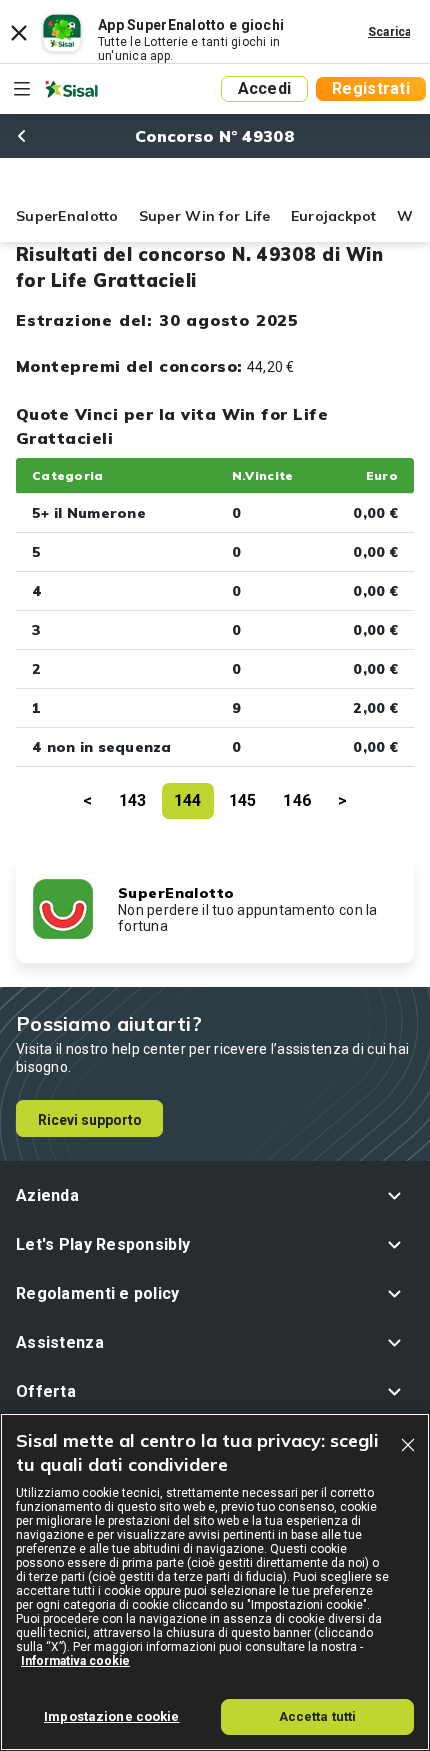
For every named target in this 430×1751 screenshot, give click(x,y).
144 (188, 800)
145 (243, 800)
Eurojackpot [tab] (334, 216)
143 (133, 800)
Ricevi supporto (90, 1120)
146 (297, 800)
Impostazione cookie (111, 1716)
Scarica (390, 32)
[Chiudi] (408, 1445)
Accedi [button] (265, 88)
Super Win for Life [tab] (205, 216)
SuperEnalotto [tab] (67, 216)
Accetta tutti (318, 1716)
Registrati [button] (371, 88)
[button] (215, 1195)
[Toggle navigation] (22, 89)
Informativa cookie (75, 1661)
